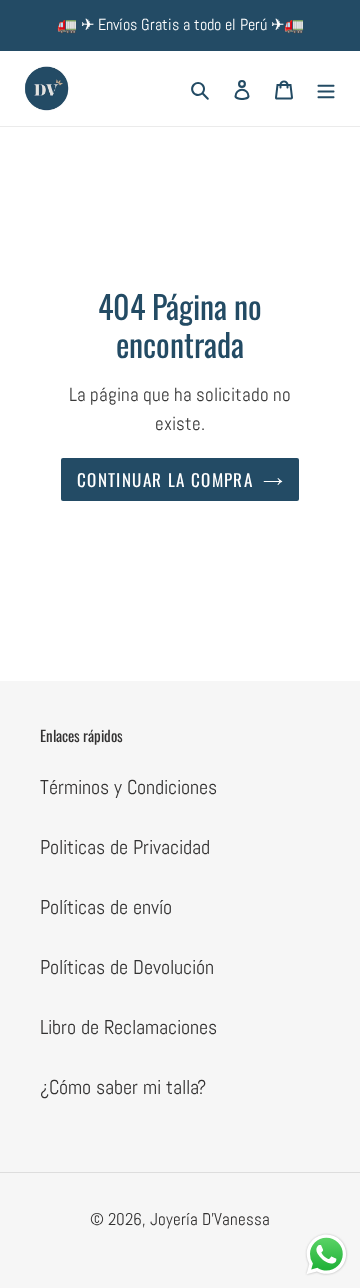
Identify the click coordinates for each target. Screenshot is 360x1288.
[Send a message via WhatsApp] (326, 1254)
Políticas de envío (106, 907)
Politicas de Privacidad (125, 847)
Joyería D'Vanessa (210, 1219)
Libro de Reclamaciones (128, 1027)
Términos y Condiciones (128, 787)
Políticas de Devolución (127, 967)
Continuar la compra (165, 479)
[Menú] (326, 89)
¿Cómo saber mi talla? (123, 1087)
